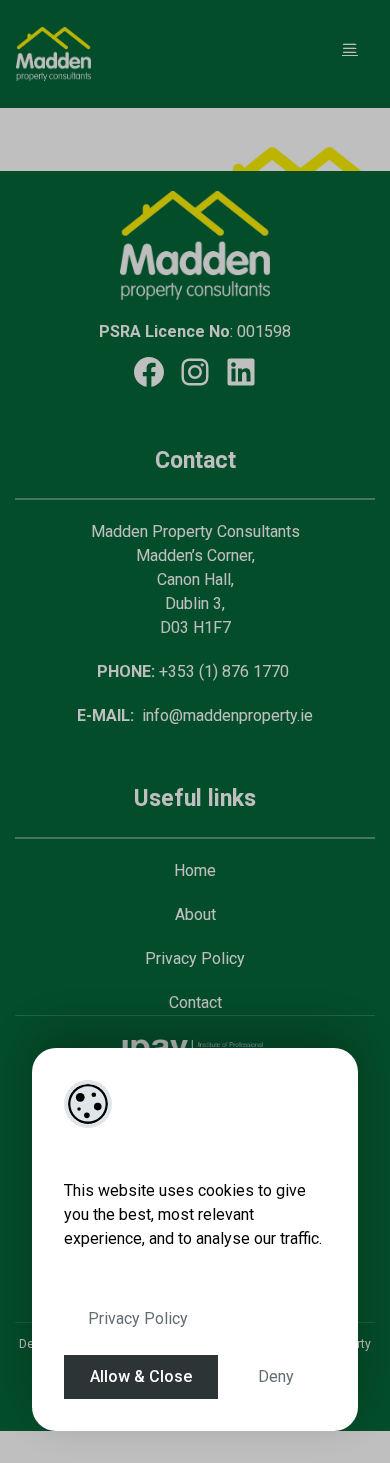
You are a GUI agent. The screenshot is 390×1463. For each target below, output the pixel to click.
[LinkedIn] (241, 372)
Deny (276, 1376)
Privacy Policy (138, 1318)
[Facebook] (149, 372)
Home (195, 870)
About (195, 914)
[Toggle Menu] (350, 48)
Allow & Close (141, 1376)
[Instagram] (195, 372)
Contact (195, 1002)
